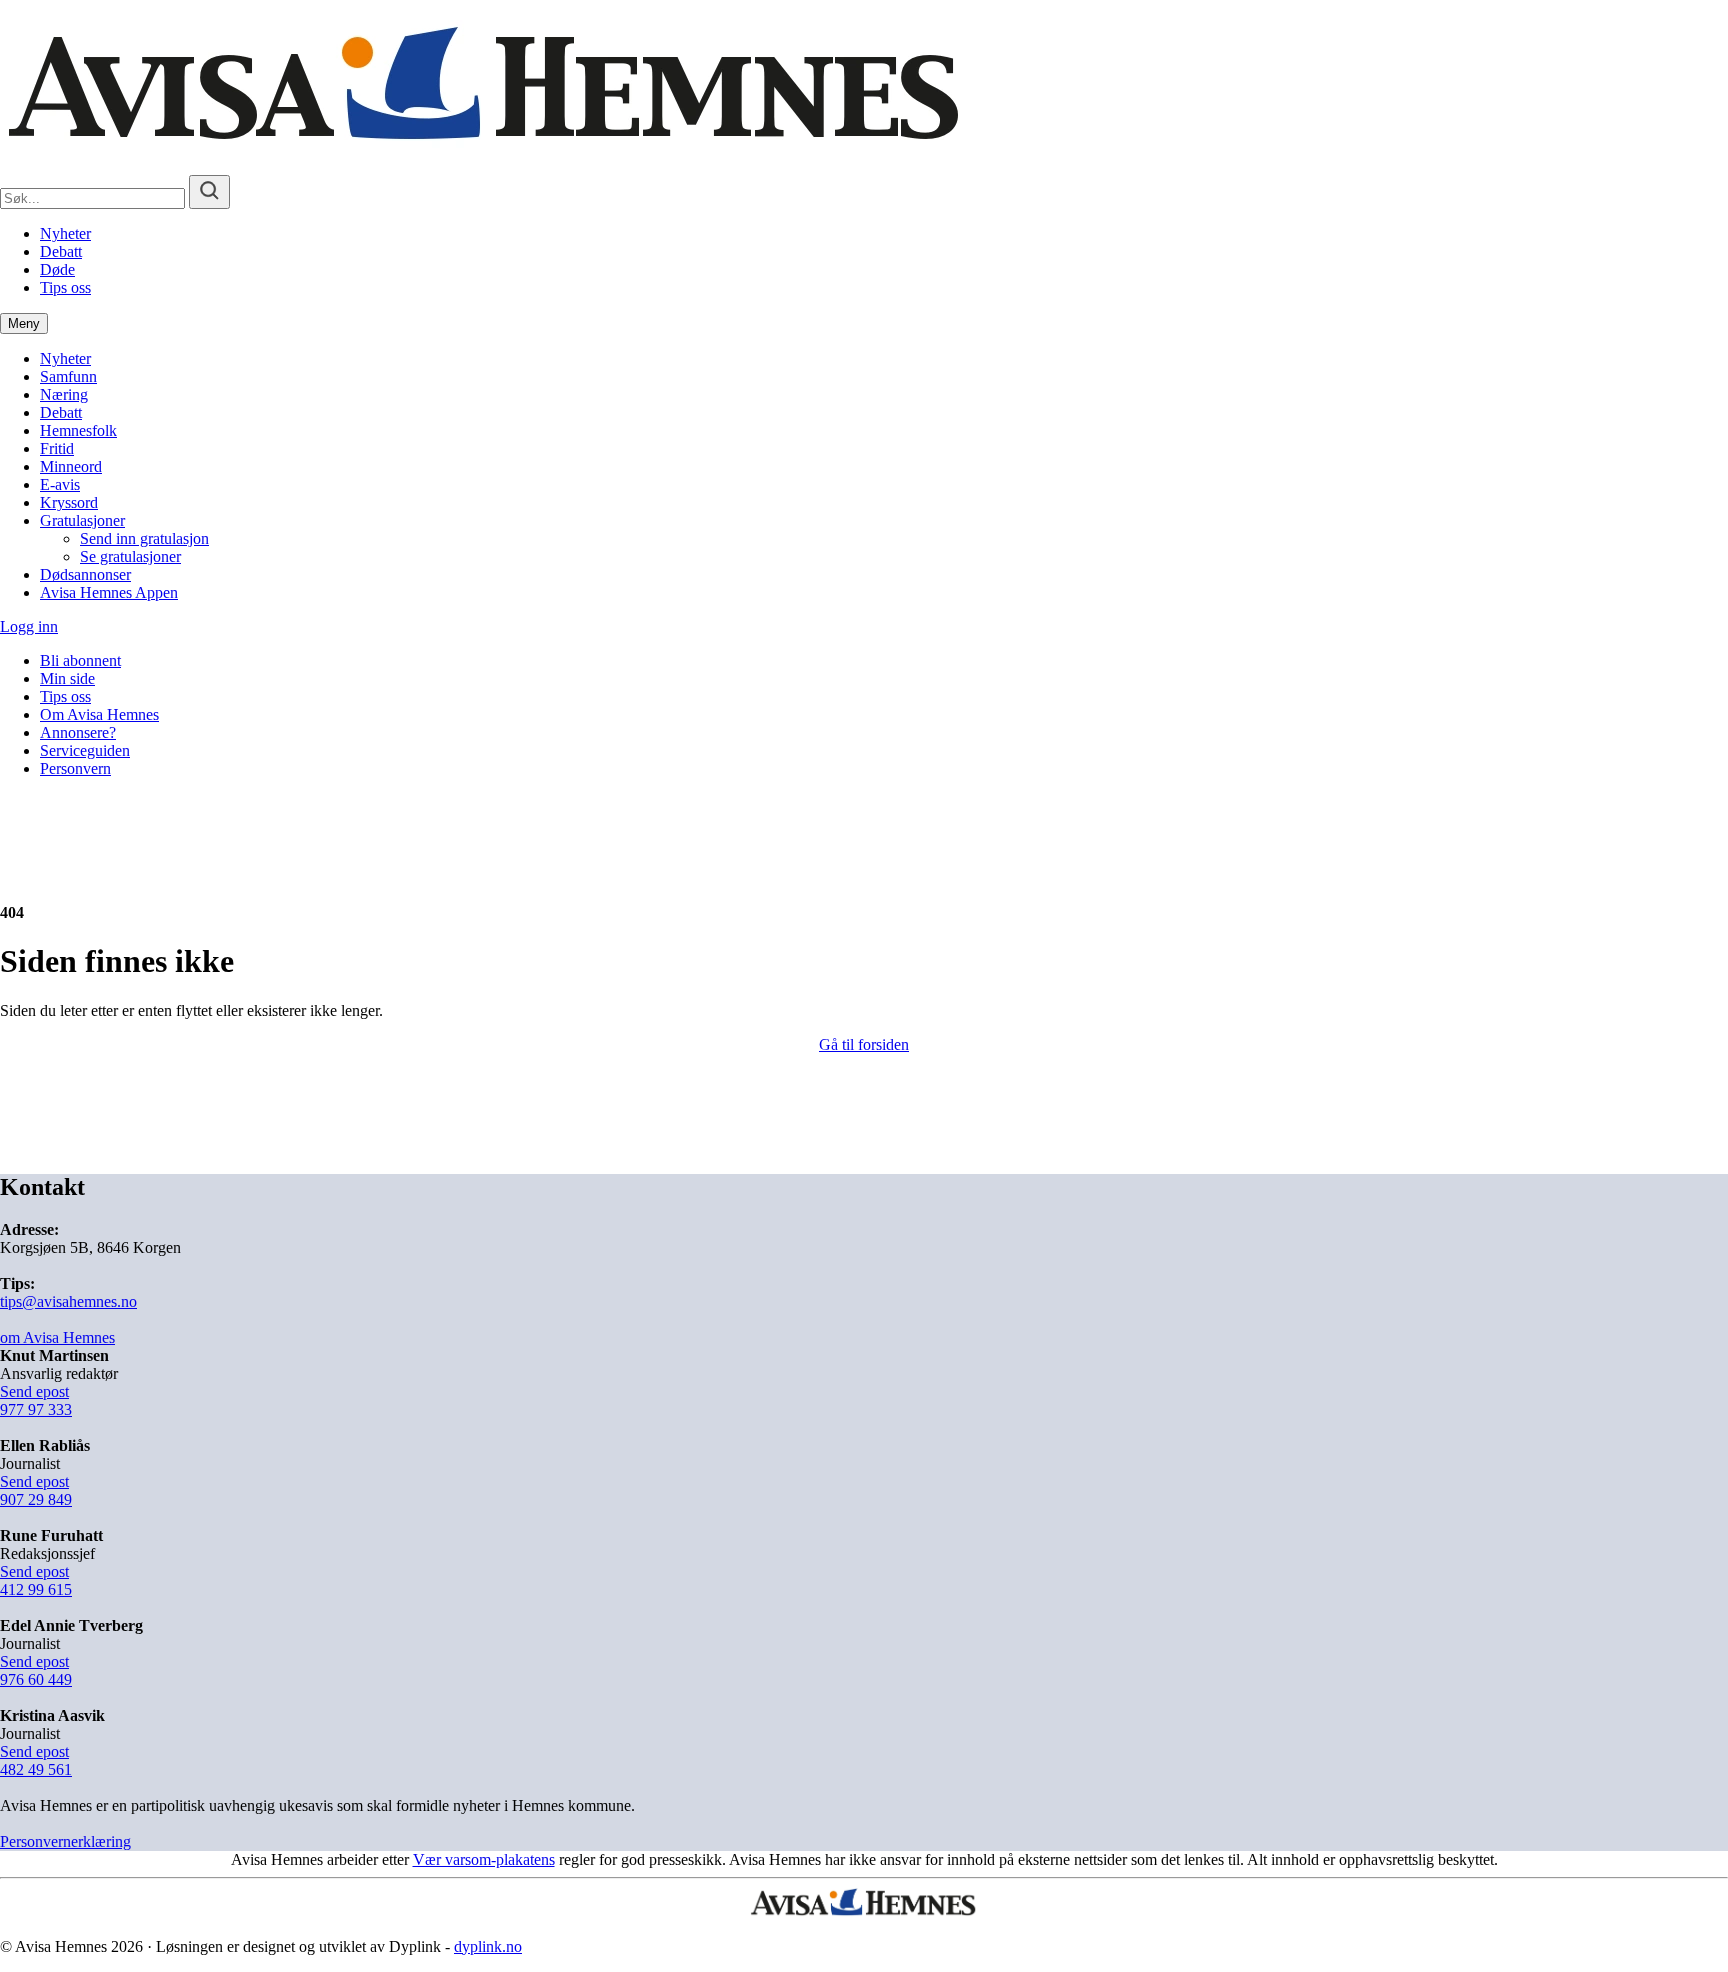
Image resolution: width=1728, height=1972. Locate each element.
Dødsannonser (85, 574)
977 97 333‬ (36, 1409)
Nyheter (65, 233)
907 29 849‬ (36, 1499)
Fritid (57, 448)
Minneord (71, 466)
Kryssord (69, 502)
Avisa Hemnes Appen (109, 592)
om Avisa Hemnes (57, 1337)
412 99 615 (36, 1589)
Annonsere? (78, 732)
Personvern (75, 768)
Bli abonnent (80, 660)
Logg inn (29, 626)
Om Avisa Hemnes (99, 714)
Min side (67, 678)
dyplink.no (488, 1946)
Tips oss (65, 287)
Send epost (34, 1391)
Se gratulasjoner (130, 556)
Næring (64, 394)
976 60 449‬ (36, 1679)
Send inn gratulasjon (144, 538)
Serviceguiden (85, 750)
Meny (24, 323)
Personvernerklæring (65, 1841)
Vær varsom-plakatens (484, 1859)
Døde (57, 269)
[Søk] (209, 192)
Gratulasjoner (82, 520)
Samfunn (68, 376)
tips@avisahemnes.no (68, 1301)
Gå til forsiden (864, 1044)
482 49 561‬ (36, 1769)
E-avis (60, 484)
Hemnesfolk (78, 430)
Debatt (61, 251)
